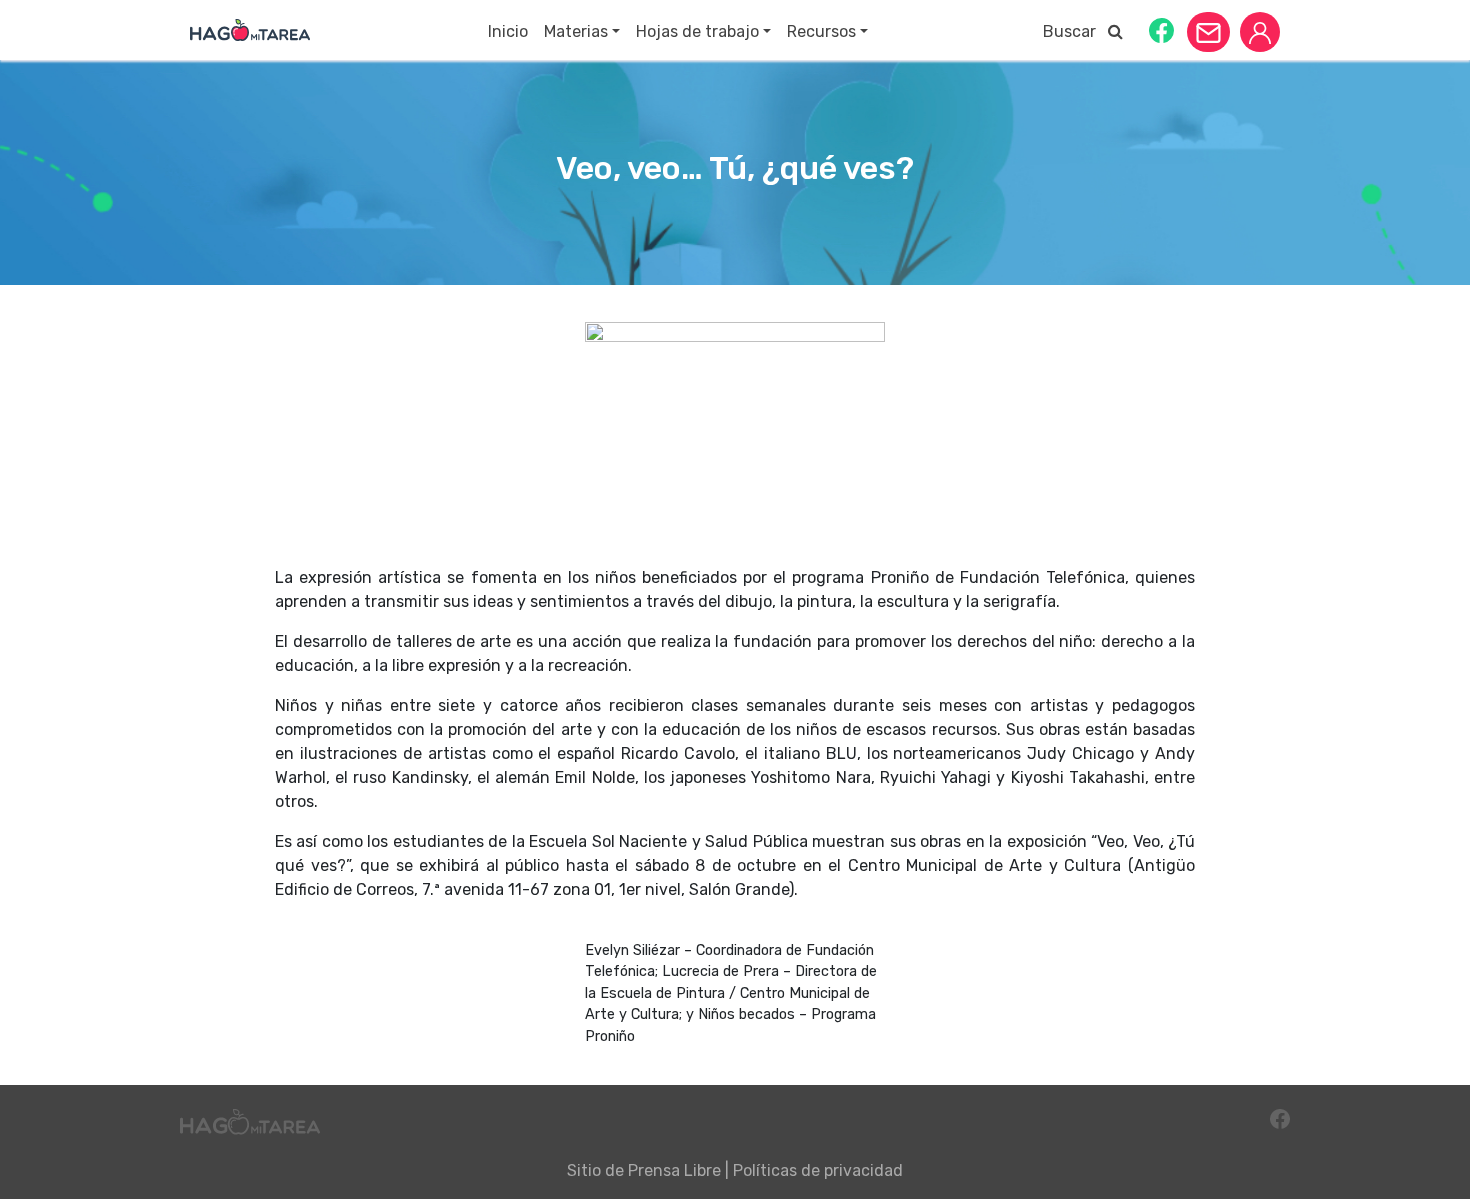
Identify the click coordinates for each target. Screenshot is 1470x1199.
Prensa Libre (674, 1170)
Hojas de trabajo (697, 31)
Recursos (821, 31)
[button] (1161, 29)
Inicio (508, 31)
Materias (576, 31)
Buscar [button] (1075, 31)
